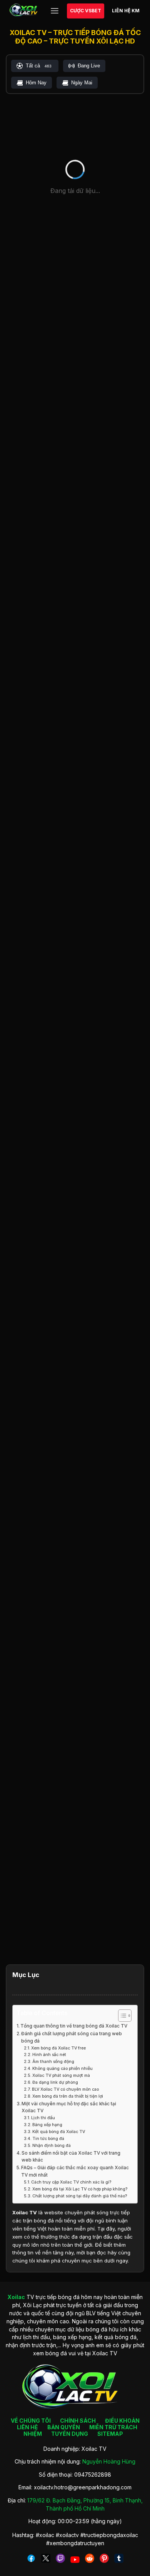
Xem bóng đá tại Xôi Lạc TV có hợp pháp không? (80, 2189)
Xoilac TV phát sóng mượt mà (61, 2075)
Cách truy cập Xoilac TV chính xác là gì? (71, 2182)
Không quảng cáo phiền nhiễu (62, 2069)
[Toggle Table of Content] (121, 2016)
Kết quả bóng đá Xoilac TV (59, 2132)
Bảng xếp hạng (47, 2125)
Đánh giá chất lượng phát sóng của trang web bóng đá (72, 2037)
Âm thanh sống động (53, 2062)
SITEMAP (110, 2434)
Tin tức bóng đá (48, 2139)
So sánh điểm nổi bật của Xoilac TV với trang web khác (71, 2157)
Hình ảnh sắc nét (49, 2055)
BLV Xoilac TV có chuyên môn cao (65, 2089)
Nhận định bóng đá (52, 2146)
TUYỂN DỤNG (70, 2434)
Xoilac (20, 2212)
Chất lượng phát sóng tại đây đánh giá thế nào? (80, 2196)
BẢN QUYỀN (64, 2427)
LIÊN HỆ (27, 2427)
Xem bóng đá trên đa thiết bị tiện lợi (68, 2096)
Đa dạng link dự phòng (55, 2082)
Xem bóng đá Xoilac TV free (58, 2048)
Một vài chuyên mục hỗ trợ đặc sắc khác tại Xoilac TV (69, 2107)
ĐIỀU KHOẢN (122, 2421)
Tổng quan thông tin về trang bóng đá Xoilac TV (74, 2026)
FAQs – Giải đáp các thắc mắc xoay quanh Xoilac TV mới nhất (75, 2171)
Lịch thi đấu (43, 2118)
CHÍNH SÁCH (78, 2421)
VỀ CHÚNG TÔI (31, 2421)
